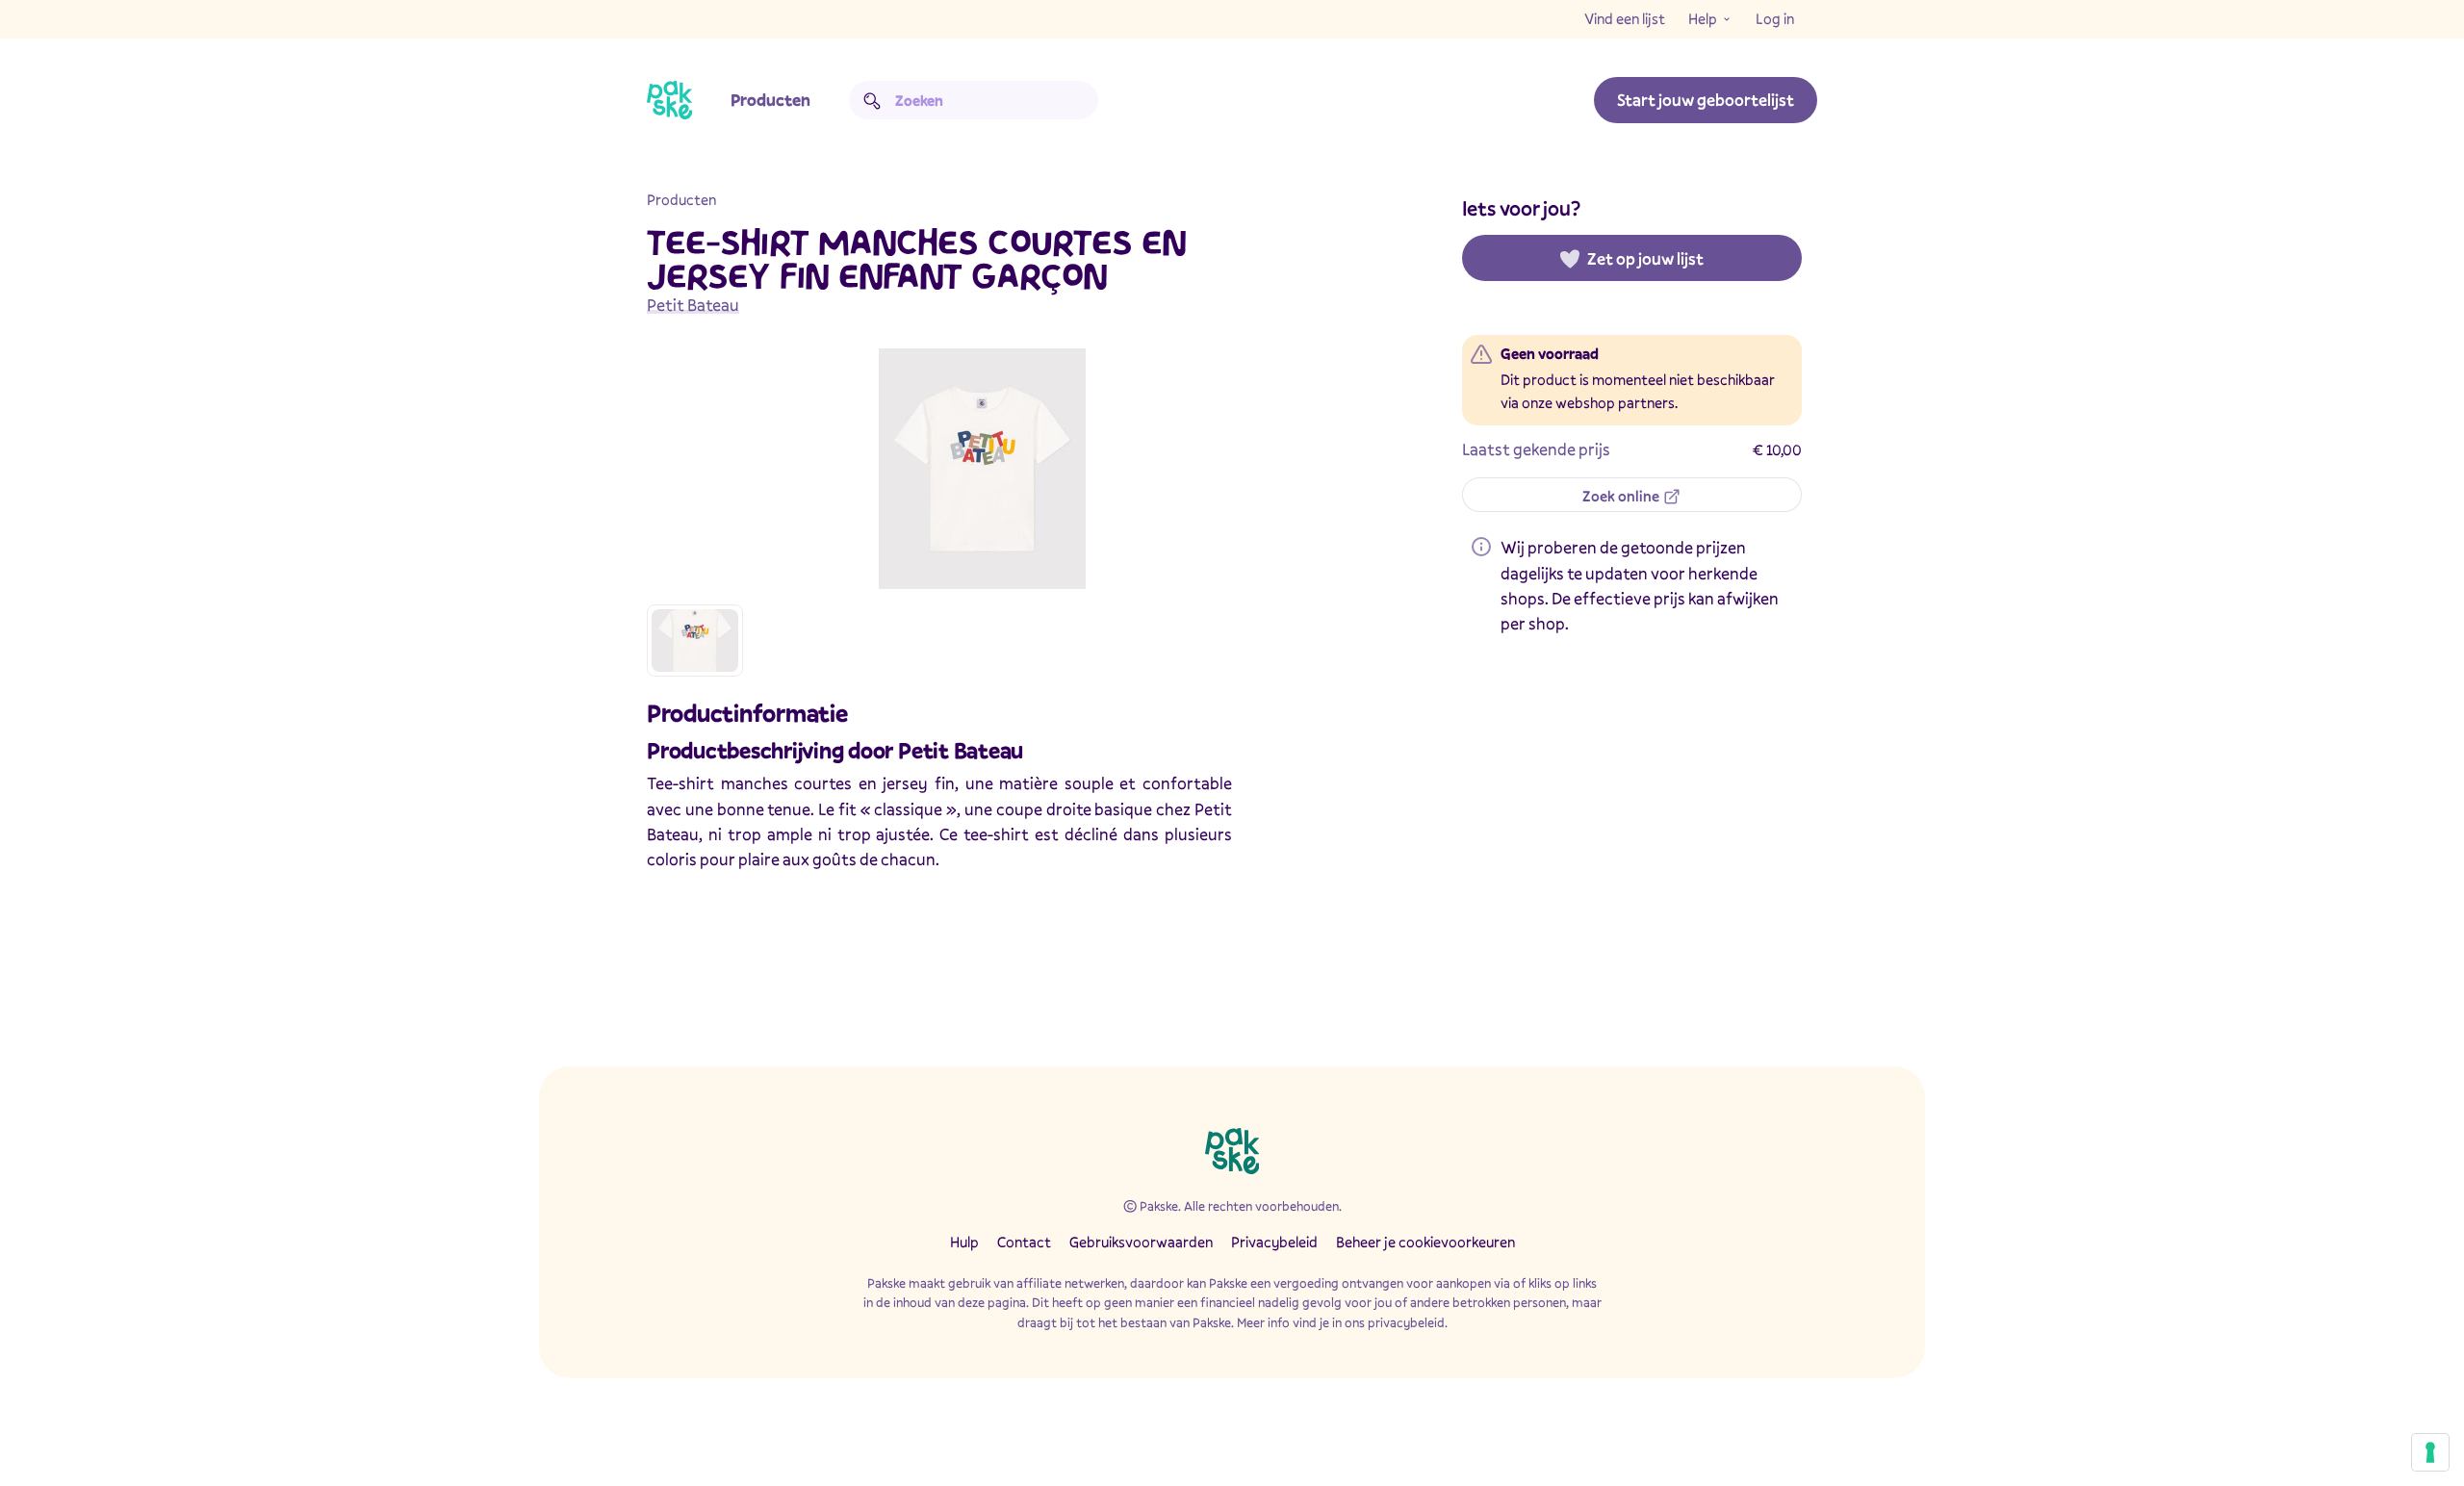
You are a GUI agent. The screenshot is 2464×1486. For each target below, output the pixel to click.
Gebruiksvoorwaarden (1141, 1242)
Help (1703, 18)
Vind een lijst (1625, 18)
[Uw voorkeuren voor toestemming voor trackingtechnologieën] (2430, 1452)
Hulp (964, 1242)
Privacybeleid (1274, 1242)
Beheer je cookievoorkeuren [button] (1425, 1242)
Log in (1775, 18)
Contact (1024, 1242)
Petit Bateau (693, 305)
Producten (770, 100)
